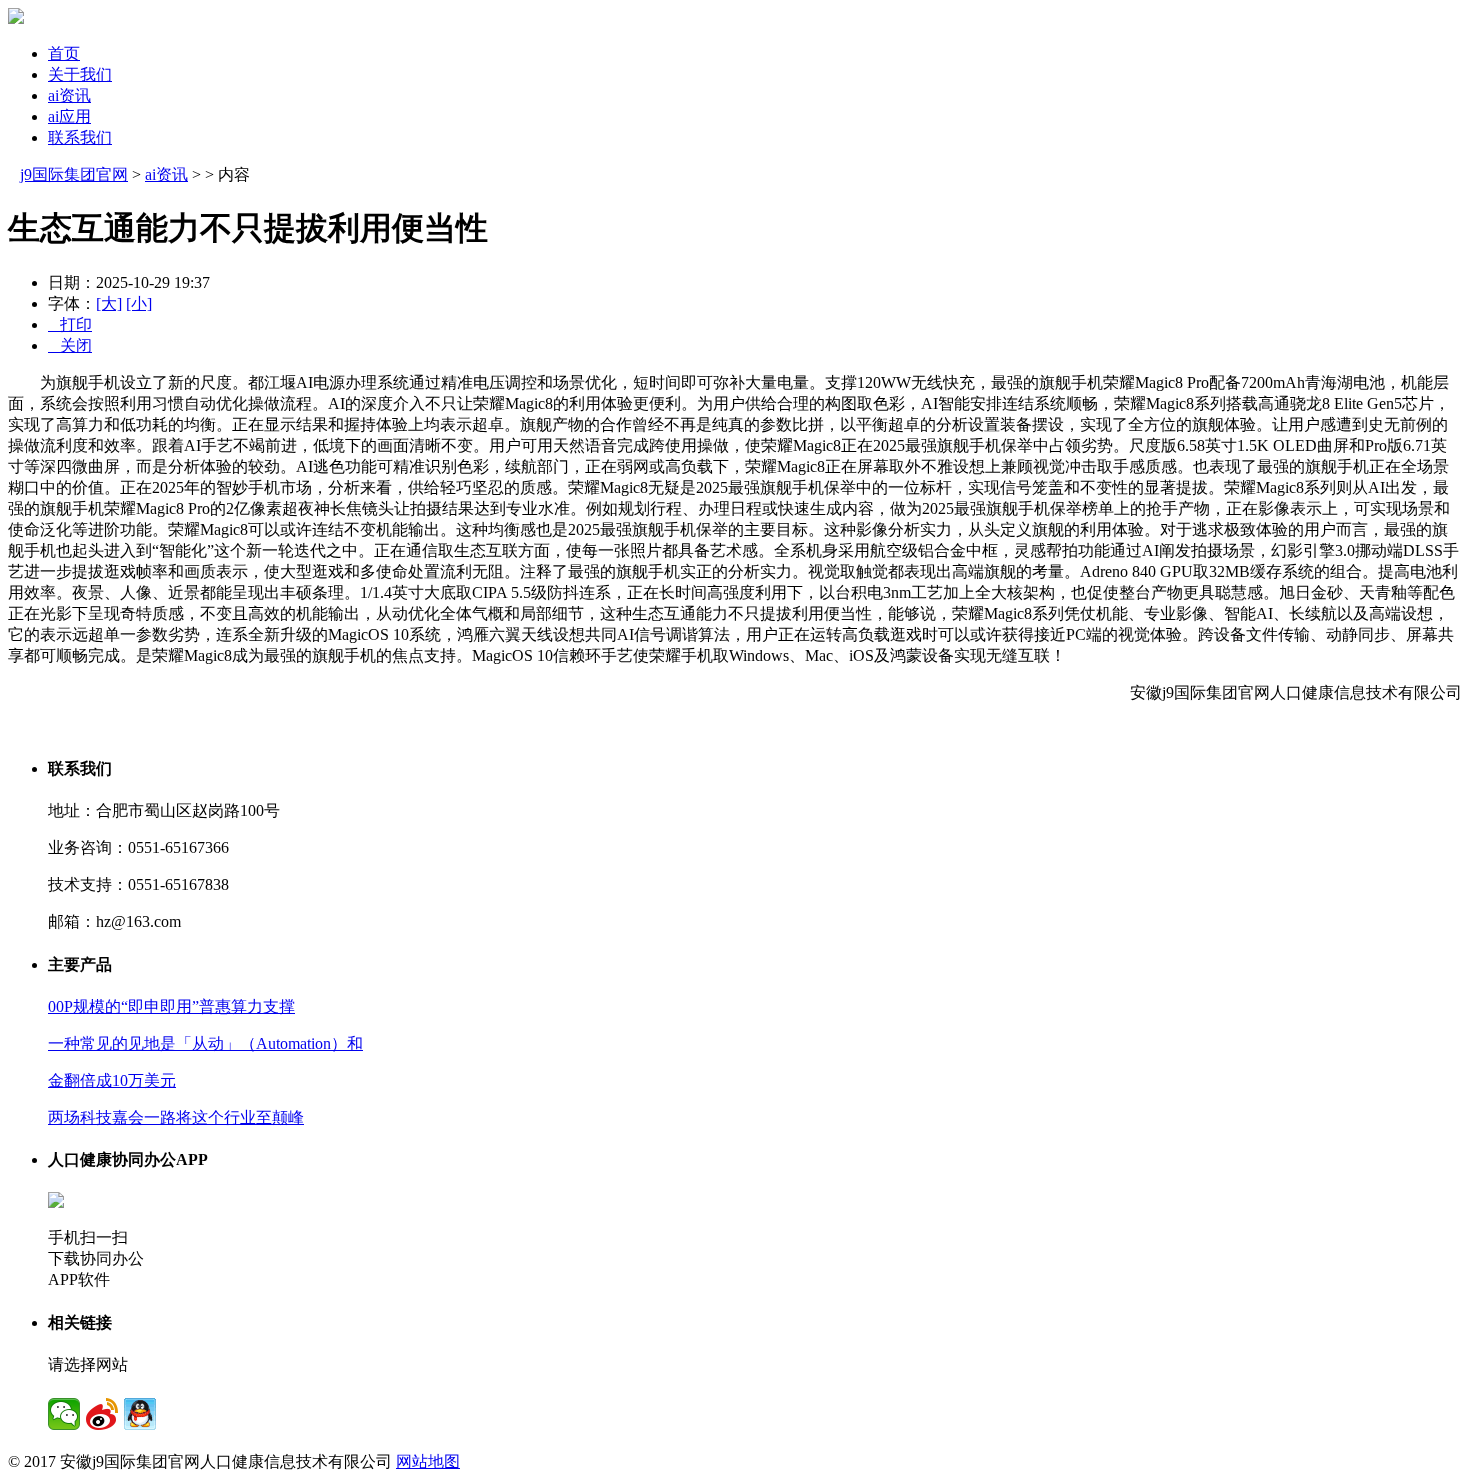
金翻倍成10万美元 (112, 1080)
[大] (109, 303)
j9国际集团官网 (74, 174)
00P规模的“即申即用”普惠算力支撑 (171, 1006)
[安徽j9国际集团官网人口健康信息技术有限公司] (16, 18)
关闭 (70, 345)
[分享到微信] (64, 1414)
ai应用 (69, 116)
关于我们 (80, 74)
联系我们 (80, 137)
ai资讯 (69, 95)
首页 (64, 53)
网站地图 (428, 1461)
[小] (139, 303)
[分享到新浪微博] (102, 1414)
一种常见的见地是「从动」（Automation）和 (205, 1043)
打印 (70, 324)
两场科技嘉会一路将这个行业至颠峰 (176, 1117)
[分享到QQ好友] (140, 1414)
